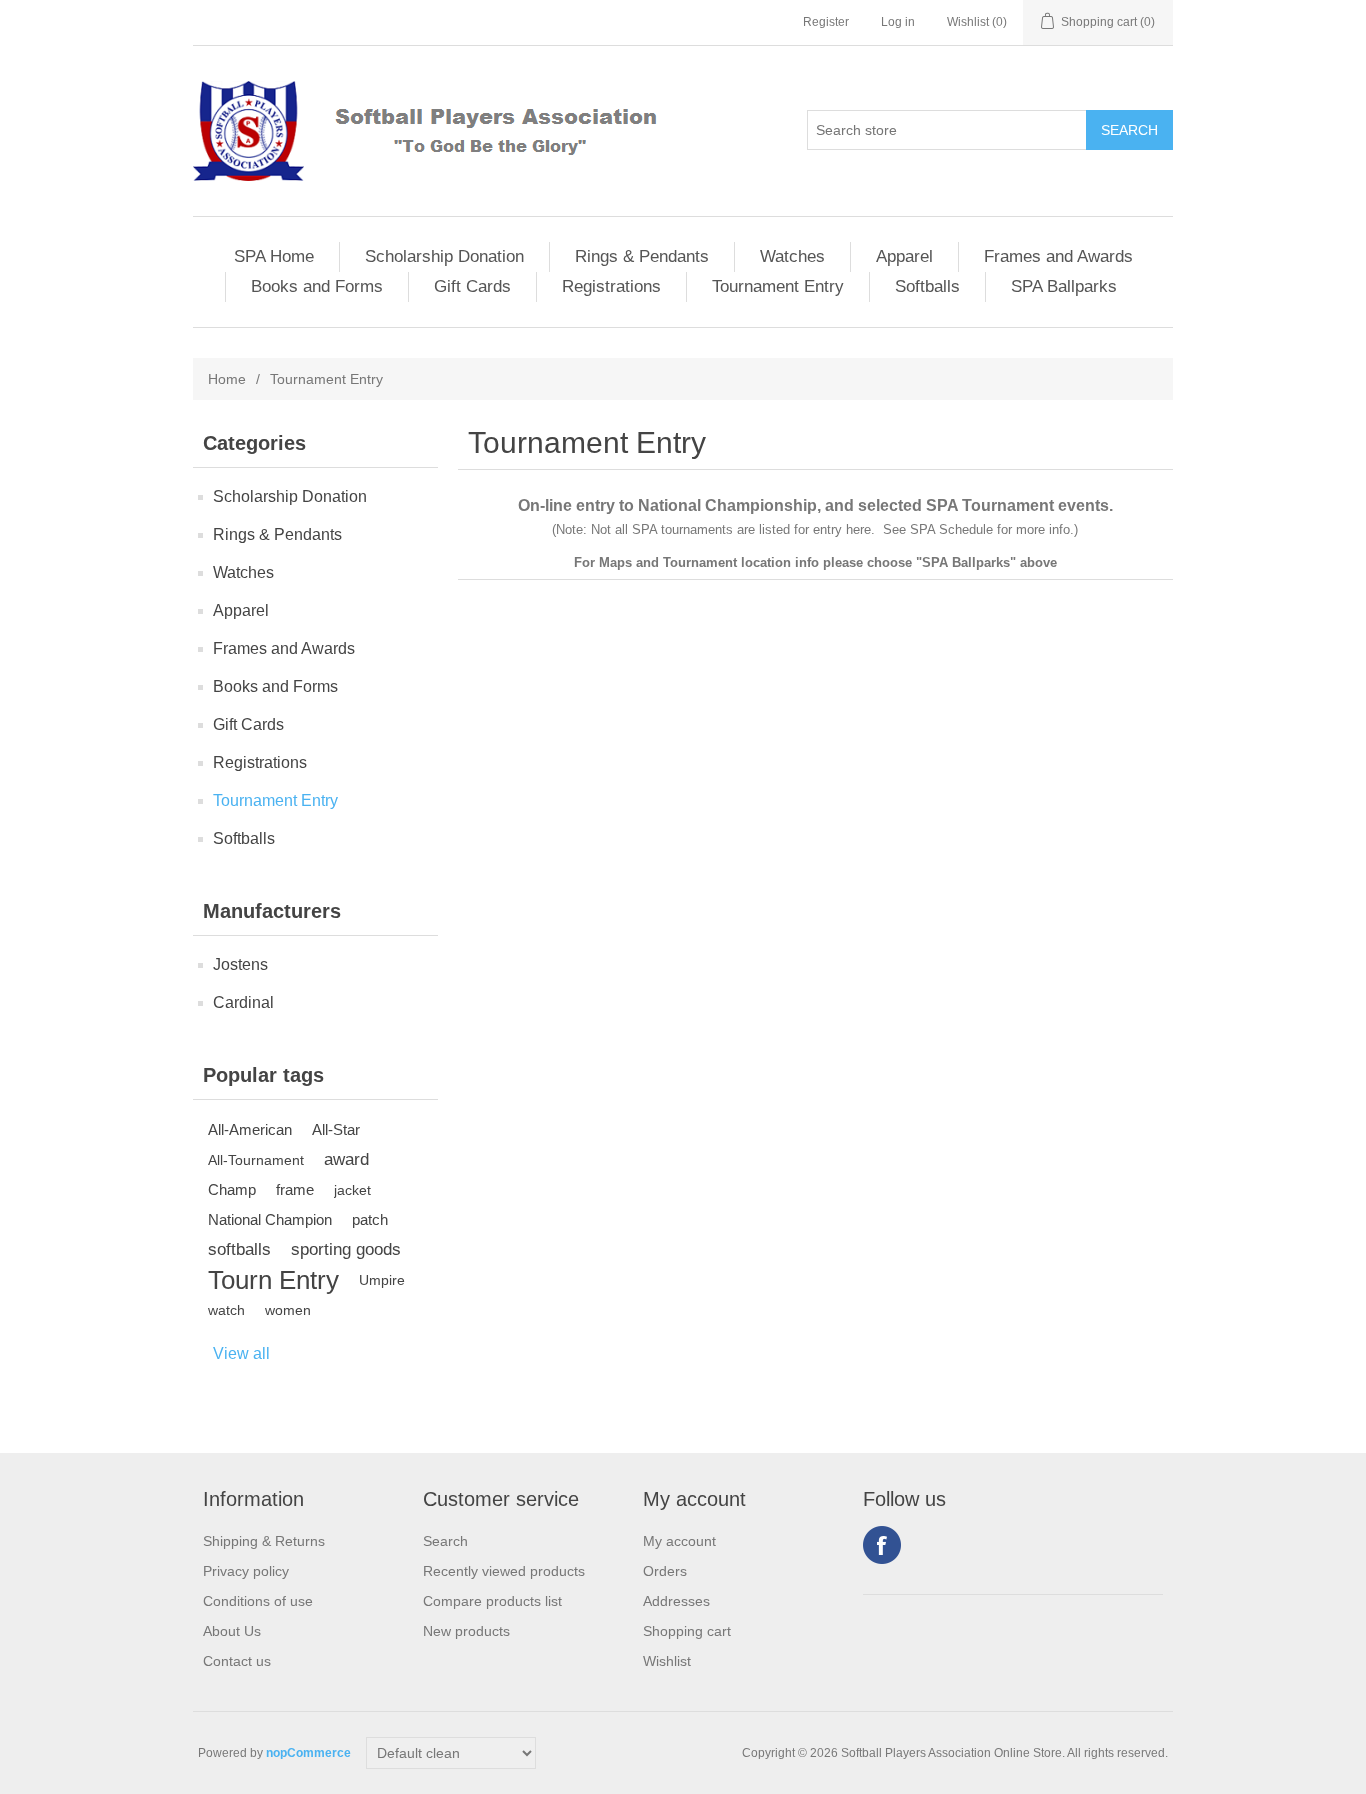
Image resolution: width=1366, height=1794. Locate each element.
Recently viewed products (504, 1571)
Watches (792, 256)
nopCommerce (308, 1753)
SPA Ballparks (1064, 286)
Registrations (611, 286)
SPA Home (274, 256)
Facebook (882, 1545)
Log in (898, 22)
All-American (250, 1129)
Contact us (237, 1661)
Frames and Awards (1058, 256)
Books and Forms (317, 286)
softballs (239, 1249)
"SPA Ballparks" (966, 562)
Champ (232, 1189)
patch (370, 1219)
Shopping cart (687, 1631)
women (288, 1310)
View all (241, 1353)
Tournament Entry (778, 286)
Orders (665, 1571)
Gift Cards (472, 286)
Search (445, 1541)
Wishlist (667, 1661)
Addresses (676, 1601)
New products (466, 1631)
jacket (352, 1190)
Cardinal (243, 1002)
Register (826, 22)
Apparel (904, 256)
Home (227, 379)
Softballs (927, 286)
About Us (232, 1631)
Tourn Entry (273, 1280)
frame (295, 1189)
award (346, 1159)
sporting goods (346, 1249)
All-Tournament (256, 1160)
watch (226, 1310)
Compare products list (492, 1601)
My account (679, 1541)
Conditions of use (258, 1601)
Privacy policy (246, 1571)
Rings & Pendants (642, 256)
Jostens (240, 964)
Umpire (382, 1280)
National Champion (270, 1219)
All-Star (336, 1129)
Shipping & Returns (264, 1541)
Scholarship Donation (444, 256)
